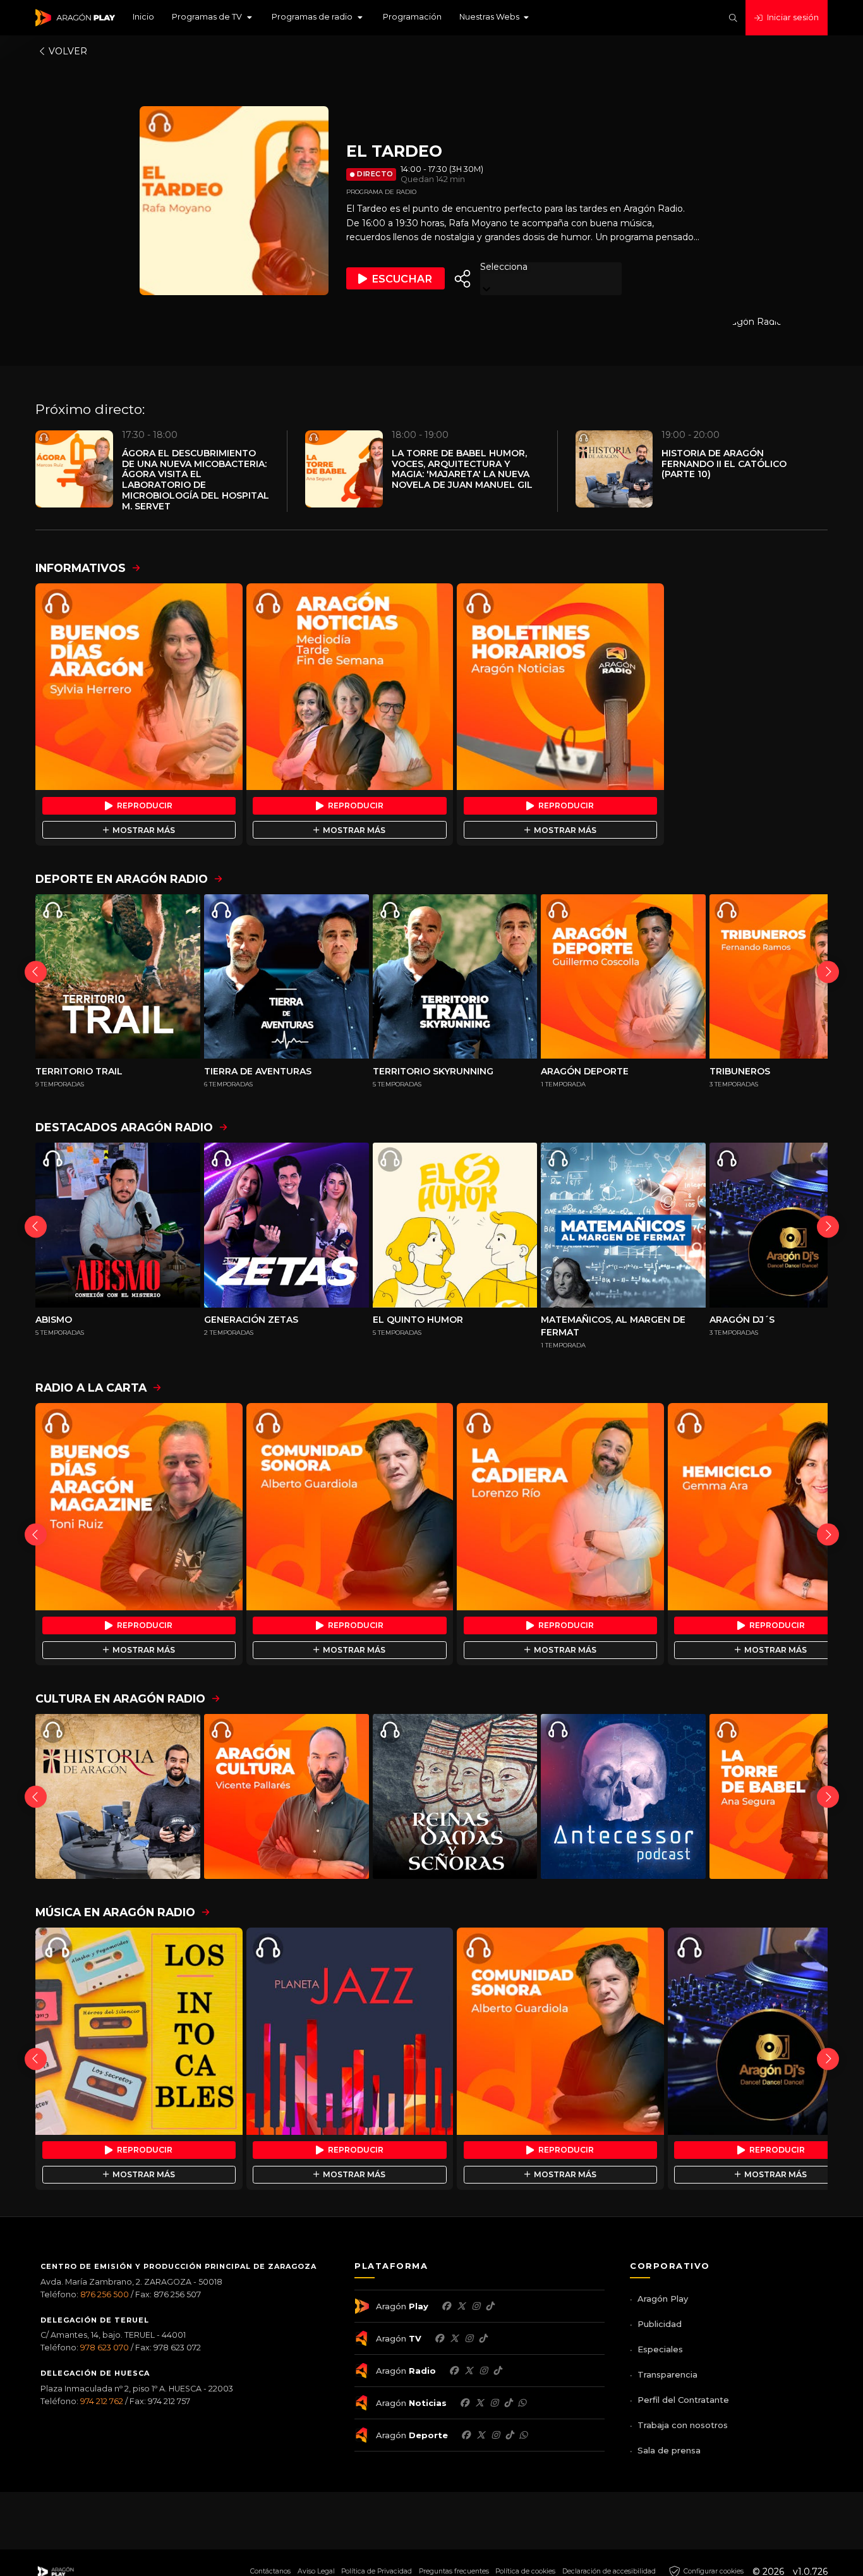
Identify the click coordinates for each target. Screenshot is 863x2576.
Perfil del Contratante (683, 2400)
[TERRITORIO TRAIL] (118, 977)
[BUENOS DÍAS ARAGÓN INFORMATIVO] (139, 687)
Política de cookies (525, 2571)
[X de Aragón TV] (454, 2338)
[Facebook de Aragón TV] (439, 2338)
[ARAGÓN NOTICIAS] (350, 687)
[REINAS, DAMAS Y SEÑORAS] (455, 1796)
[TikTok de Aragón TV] (483, 2338)
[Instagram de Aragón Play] (476, 2306)
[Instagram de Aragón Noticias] (494, 2403)
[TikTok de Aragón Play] (490, 2306)
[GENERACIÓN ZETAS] (287, 1225)
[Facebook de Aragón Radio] (454, 2371)
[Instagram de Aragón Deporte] (495, 2435)
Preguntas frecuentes (454, 2571)
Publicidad (660, 2324)
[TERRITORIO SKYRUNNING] (455, 977)
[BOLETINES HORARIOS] (560, 687)
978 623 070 (105, 2348)
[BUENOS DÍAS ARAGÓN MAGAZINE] (139, 1507)
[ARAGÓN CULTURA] (287, 1796)
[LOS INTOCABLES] (139, 2031)
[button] (213, 18)
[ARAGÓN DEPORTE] (623, 977)
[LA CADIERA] (560, 1507)
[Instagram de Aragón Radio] (483, 2371)
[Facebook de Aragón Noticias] (464, 2403)
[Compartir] (462, 279)
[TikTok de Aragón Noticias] (508, 2403)
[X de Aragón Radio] (469, 2371)
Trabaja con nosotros (683, 2425)
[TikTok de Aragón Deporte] (509, 2435)
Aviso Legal (316, 2571)
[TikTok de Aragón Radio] (497, 2371)
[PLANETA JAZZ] (350, 2031)
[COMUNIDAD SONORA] (350, 1507)
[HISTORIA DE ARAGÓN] (118, 1796)
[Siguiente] (828, 972)
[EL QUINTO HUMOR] (455, 1225)
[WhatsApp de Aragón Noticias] (522, 2403)
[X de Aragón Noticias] (480, 2403)
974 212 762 (102, 2401)
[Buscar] (733, 18)
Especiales (660, 2349)
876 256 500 (105, 2294)
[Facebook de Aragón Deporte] (466, 2435)
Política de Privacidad (377, 2571)
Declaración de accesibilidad (609, 2571)
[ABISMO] (118, 1225)
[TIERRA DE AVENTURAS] (287, 977)
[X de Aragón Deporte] (481, 2435)
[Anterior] (36, 972)
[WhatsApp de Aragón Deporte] (523, 2435)
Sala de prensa (669, 2450)
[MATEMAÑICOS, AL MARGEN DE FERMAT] (623, 1225)
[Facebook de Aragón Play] (446, 2306)
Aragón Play (663, 2299)
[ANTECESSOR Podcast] (623, 1796)
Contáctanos (270, 2571)
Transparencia (667, 2374)
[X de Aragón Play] (461, 2306)
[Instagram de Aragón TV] (469, 2338)
